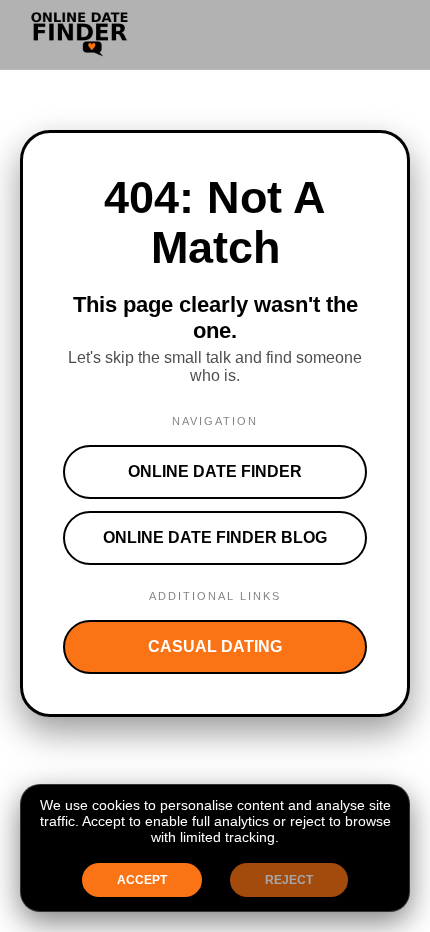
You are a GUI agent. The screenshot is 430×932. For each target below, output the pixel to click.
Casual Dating (215, 646)
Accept (142, 880)
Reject (289, 880)
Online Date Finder (215, 471)
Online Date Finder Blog (215, 537)
